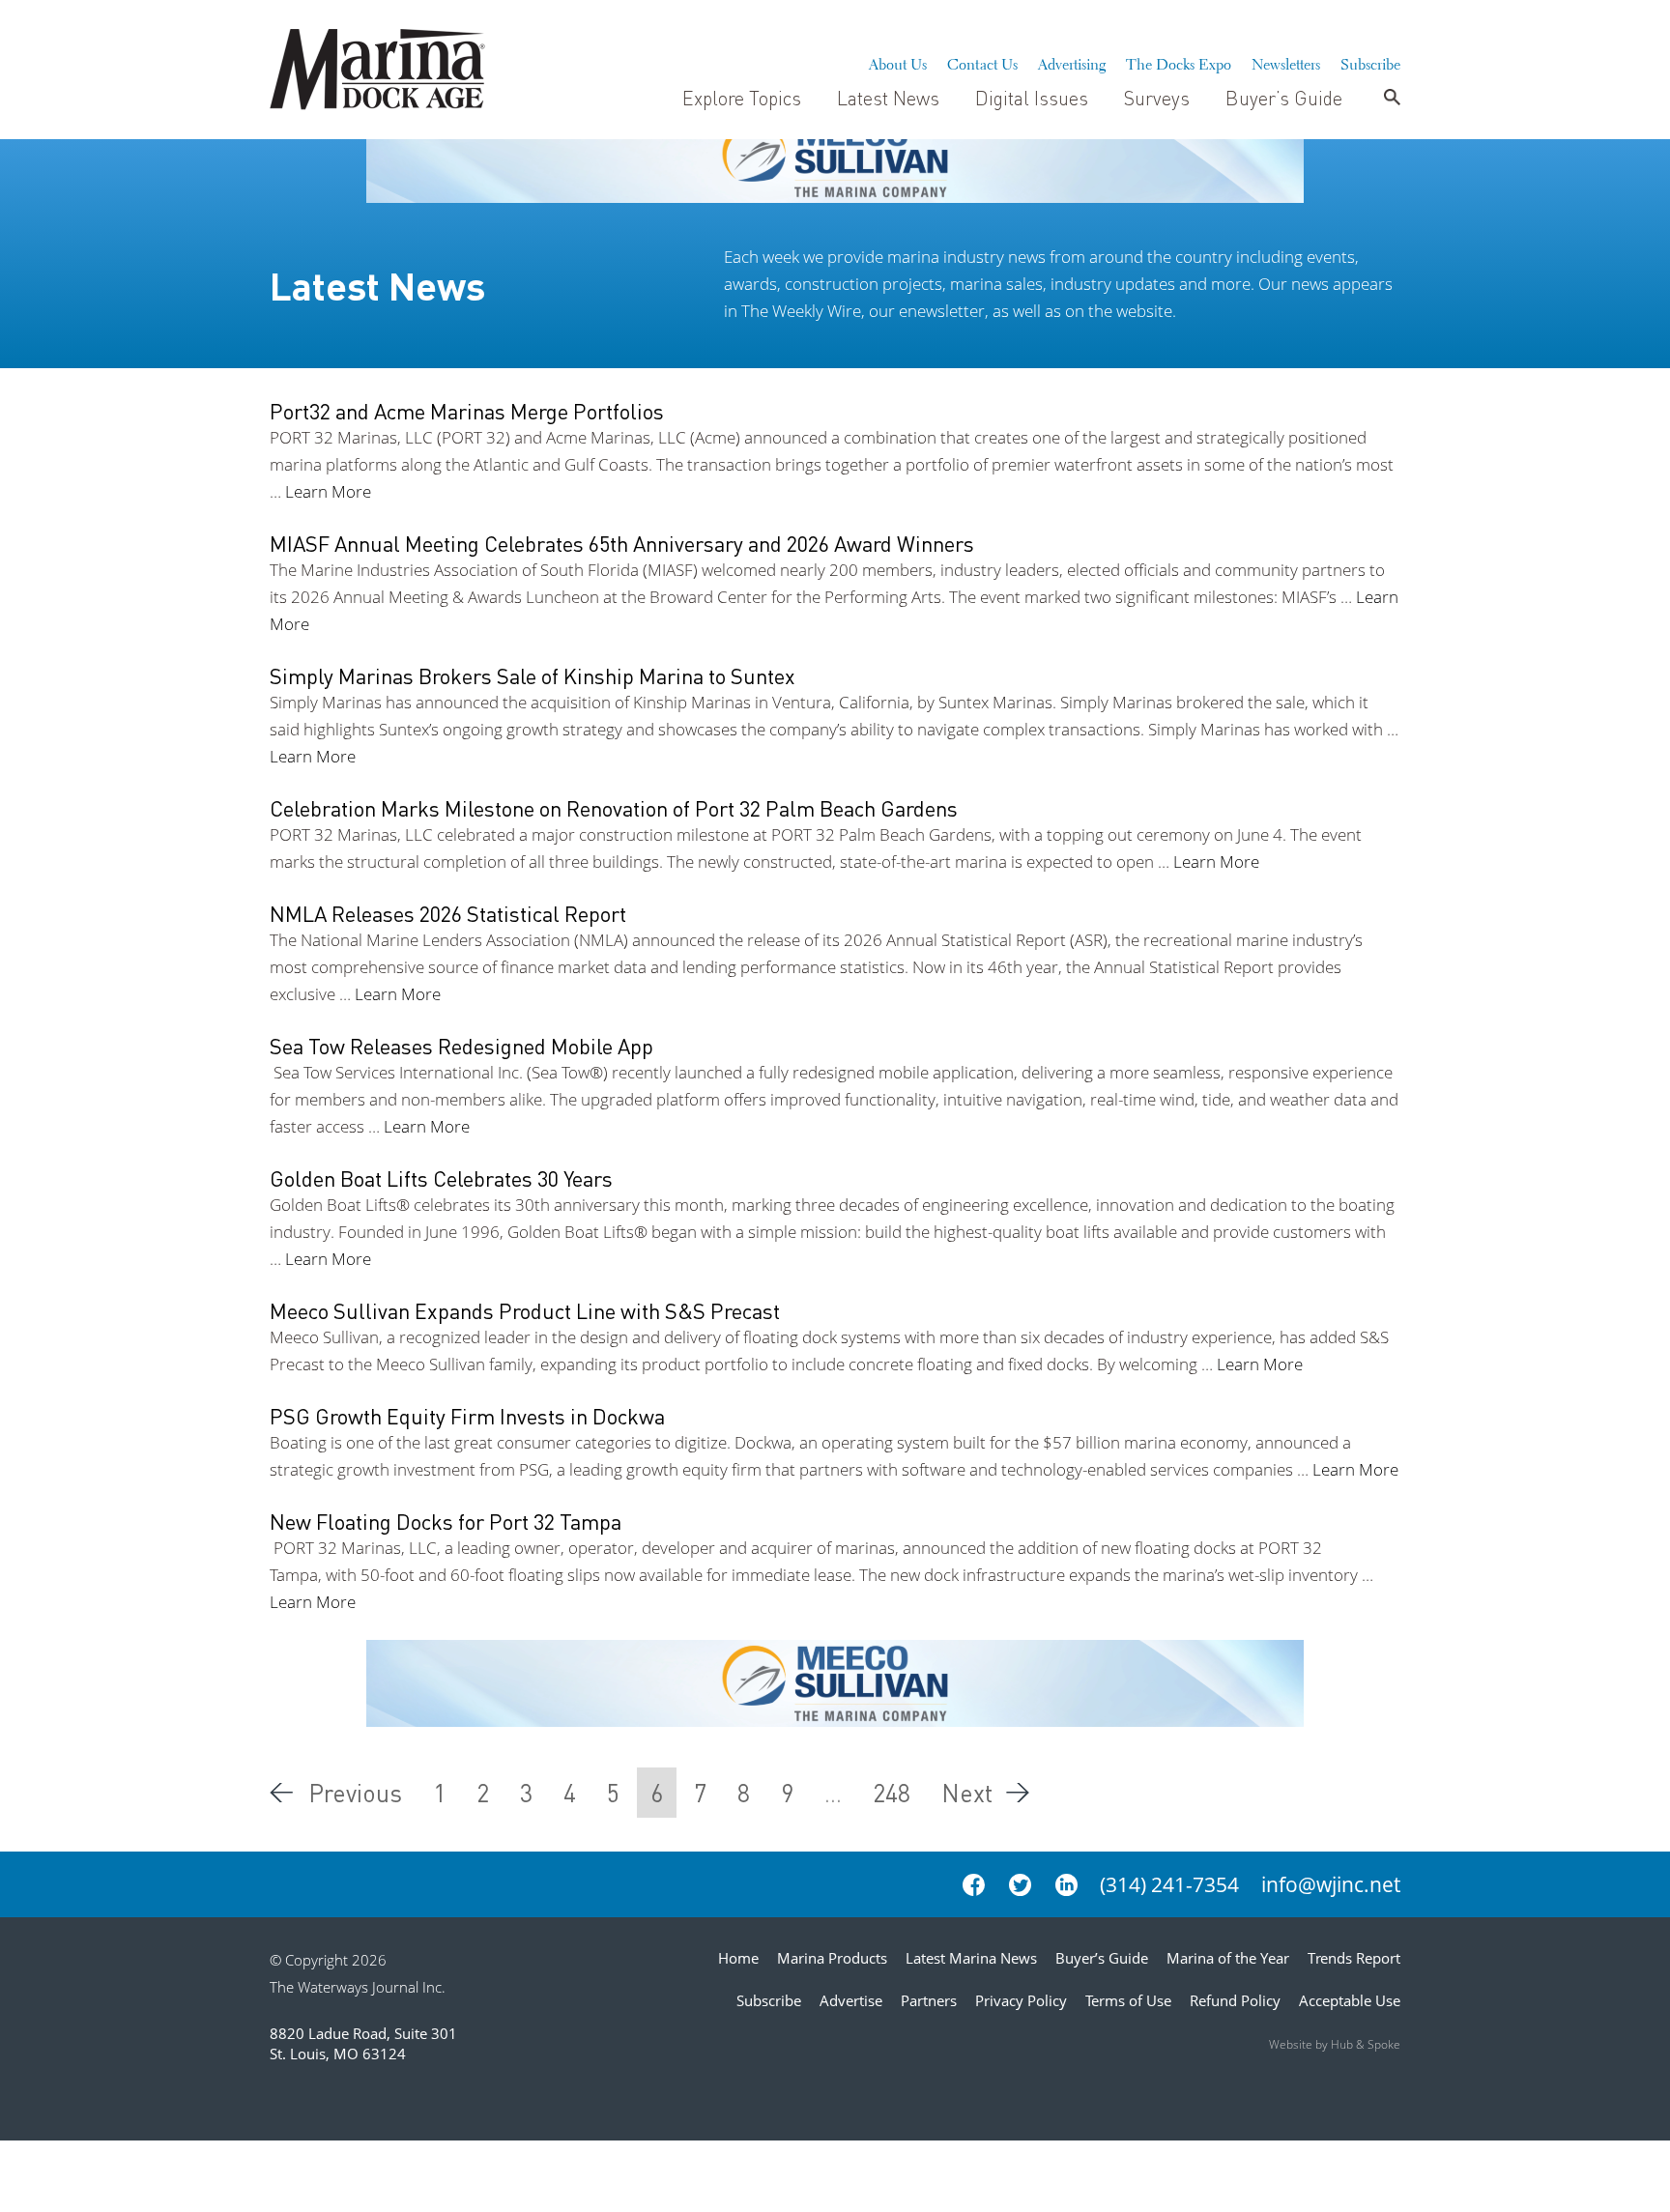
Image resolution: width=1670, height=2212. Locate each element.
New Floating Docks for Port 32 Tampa (446, 1521)
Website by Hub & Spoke (1335, 2044)
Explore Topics (742, 98)
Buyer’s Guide (1284, 98)
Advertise (851, 2000)
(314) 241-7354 (1169, 1884)
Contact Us (982, 62)
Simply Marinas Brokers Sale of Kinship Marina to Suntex (533, 675)
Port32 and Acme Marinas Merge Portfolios (467, 411)
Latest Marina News (971, 1958)
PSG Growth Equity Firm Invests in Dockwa (467, 1416)
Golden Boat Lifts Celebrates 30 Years (441, 1178)
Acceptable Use (1350, 2000)
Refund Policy (1235, 2000)
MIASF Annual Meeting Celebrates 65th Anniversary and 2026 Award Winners (622, 543)
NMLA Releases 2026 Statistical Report (448, 913)
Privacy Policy (1021, 2000)
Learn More (328, 491)
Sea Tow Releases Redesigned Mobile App (461, 1046)
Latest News (888, 98)
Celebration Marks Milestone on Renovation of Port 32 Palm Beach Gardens (614, 808)
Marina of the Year (1228, 1958)
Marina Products (832, 1958)
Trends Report (1354, 1958)
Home (738, 1958)
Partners (929, 2000)
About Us (898, 62)
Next (967, 1793)
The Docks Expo (1179, 62)
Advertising (1072, 62)
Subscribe (1370, 62)
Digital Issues (1032, 98)
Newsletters (1286, 62)
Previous (355, 1793)
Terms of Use (1128, 2000)
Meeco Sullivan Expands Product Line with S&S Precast (525, 1310)
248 (892, 1793)
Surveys (1157, 98)
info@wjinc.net (1331, 1884)
